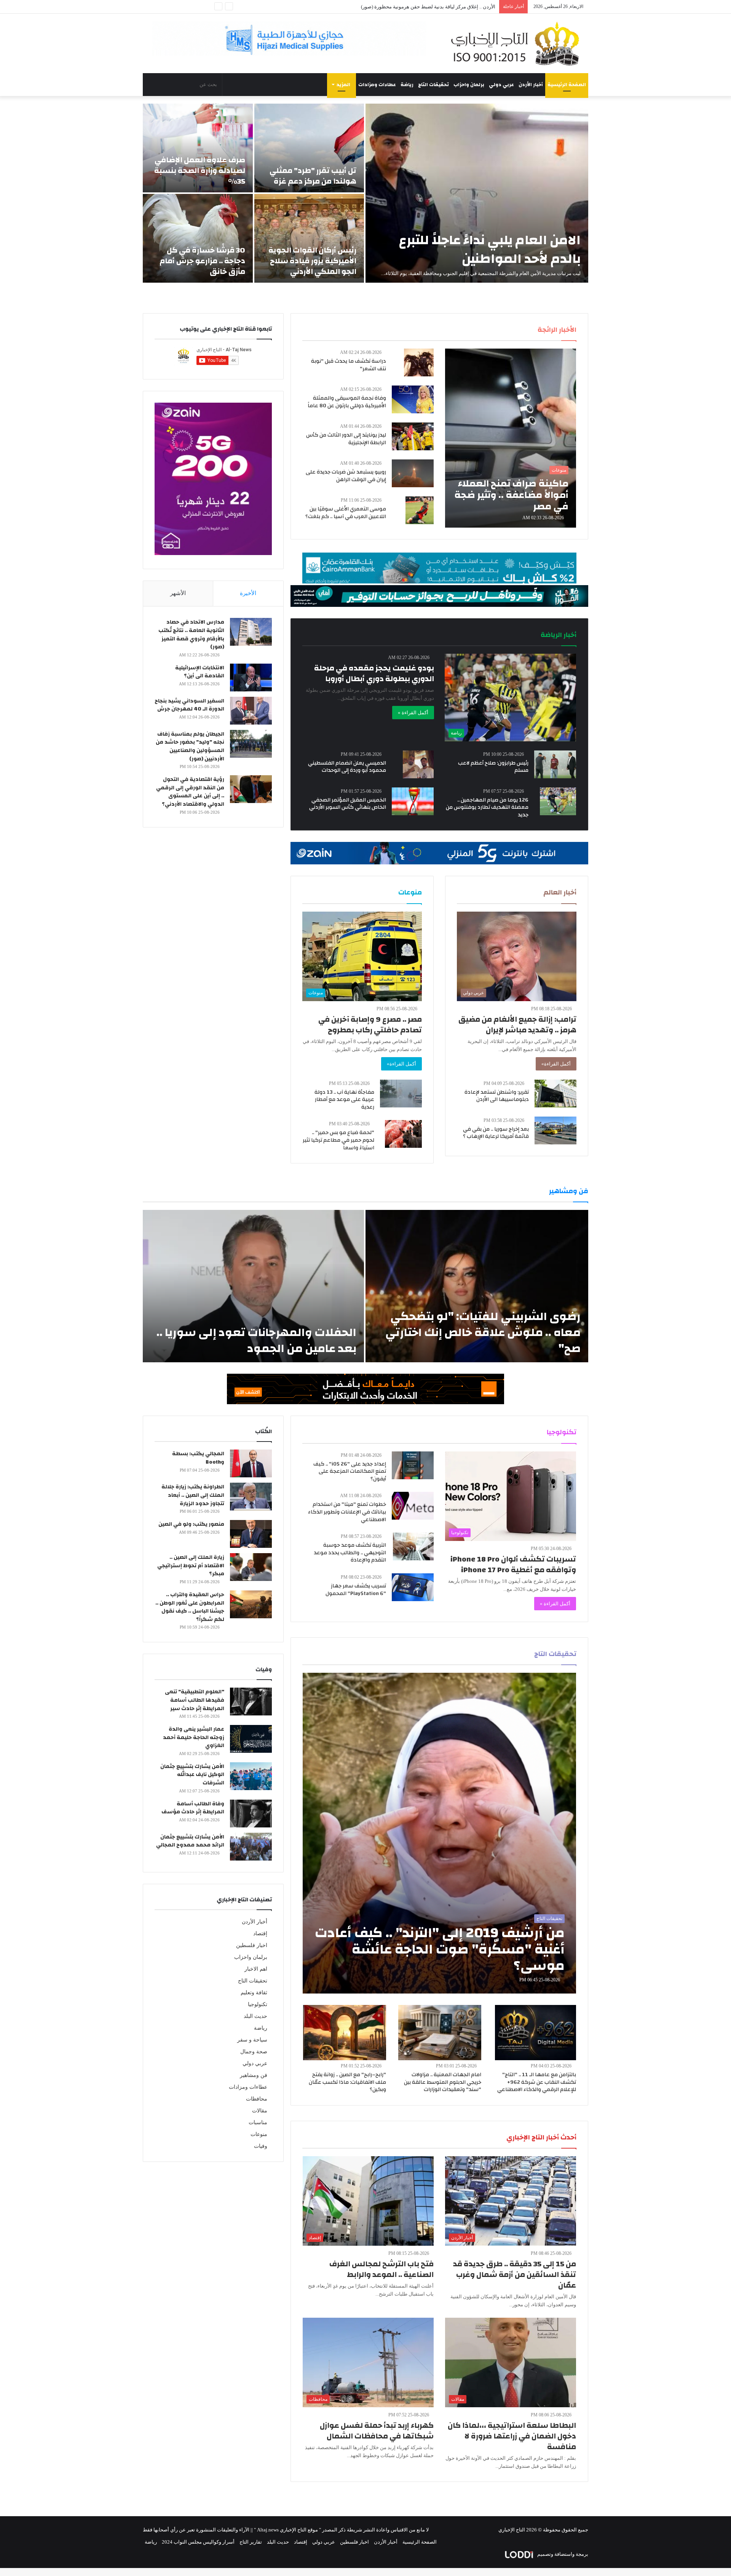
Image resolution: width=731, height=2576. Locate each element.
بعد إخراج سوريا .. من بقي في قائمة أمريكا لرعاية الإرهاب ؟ (496, 1133)
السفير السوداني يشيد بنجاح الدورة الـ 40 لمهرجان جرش (189, 705)
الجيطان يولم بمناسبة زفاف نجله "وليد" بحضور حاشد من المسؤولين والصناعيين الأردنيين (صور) (190, 746)
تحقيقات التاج (433, 85)
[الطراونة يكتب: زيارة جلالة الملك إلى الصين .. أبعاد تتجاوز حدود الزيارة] (251, 1497)
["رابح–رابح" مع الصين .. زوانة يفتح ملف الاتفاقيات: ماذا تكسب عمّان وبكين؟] (345, 2033)
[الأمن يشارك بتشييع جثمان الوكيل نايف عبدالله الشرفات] (251, 1776)
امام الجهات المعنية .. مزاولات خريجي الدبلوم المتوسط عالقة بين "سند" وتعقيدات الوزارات (443, 2082)
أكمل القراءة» (556, 1064)
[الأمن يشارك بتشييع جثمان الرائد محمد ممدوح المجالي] (251, 1847)
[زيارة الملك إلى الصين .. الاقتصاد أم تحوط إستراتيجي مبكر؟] (251, 1567)
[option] (365, 193)
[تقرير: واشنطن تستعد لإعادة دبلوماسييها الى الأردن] (555, 1094)
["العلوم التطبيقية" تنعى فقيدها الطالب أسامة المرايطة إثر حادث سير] (251, 1702)
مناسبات (258, 2122)
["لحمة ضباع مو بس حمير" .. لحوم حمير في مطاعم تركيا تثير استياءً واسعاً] (403, 1134)
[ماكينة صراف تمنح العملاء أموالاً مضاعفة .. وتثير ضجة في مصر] (511, 438)
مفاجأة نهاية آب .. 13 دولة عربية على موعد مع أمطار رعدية (344, 1100)
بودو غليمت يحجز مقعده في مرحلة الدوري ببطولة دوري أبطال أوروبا (374, 673)
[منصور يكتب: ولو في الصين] (251, 1534)
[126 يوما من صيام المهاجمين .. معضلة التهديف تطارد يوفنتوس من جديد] (558, 801)
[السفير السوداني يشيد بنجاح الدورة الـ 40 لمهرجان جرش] (251, 711)
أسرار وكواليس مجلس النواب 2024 (198, 2542)
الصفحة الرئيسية (567, 85)
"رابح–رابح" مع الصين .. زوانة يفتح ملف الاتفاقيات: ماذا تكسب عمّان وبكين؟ (347, 2082)
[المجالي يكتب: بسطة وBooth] (251, 1463)
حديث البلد (255, 2016)
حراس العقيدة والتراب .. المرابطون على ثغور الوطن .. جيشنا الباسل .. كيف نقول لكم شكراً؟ (190, 1607)
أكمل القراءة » (413, 713)
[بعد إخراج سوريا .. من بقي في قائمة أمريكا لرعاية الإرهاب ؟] (555, 1130)
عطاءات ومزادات (377, 85)
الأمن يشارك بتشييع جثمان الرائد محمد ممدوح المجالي (190, 1841)
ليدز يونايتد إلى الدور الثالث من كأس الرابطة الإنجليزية (346, 439)
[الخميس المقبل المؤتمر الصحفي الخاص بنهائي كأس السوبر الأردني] (413, 801)
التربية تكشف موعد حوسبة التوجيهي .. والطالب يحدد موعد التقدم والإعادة (350, 1553)
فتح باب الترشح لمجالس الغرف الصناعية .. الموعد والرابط (381, 2269)
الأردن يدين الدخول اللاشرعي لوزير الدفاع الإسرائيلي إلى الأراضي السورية (419, 7)
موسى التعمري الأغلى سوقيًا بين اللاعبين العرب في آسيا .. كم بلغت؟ (346, 513)
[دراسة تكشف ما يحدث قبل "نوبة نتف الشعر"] (419, 362)
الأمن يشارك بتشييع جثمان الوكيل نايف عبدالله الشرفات (192, 1775)
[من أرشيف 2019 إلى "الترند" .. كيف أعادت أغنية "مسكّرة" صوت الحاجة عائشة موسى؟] (440, 1833)
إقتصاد (260, 1934)
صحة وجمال (254, 2052)
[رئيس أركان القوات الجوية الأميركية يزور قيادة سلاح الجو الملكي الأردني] (309, 238)
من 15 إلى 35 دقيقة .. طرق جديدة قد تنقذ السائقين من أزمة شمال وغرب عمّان (515, 2274)
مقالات (260, 2111)
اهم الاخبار (256, 1969)
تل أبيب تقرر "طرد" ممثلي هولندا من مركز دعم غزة (313, 176)
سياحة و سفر (252, 2040)
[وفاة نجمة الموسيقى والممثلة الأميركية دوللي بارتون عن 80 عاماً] (413, 399)
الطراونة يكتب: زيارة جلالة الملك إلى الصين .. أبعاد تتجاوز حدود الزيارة (193, 1495)
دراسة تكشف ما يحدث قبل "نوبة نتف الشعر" (349, 365)
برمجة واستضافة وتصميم (562, 2554)
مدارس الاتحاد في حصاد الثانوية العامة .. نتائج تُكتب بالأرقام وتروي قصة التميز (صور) (191, 634)
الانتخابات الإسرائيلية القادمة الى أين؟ (200, 672)
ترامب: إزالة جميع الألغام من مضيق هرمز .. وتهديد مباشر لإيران (517, 1025)
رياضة (407, 85)
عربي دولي (501, 85)
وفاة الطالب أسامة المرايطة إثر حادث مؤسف (193, 1808)
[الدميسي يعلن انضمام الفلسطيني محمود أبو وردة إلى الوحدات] (418, 764)
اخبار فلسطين (252, 1945)
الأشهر (178, 593)
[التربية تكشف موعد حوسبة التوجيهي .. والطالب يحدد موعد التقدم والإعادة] (413, 1546)
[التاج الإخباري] (518, 43)
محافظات (257, 2099)
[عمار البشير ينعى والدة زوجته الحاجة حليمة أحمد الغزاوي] (251, 1739)
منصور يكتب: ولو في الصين (191, 1524)
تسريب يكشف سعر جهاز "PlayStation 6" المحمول (356, 1590)
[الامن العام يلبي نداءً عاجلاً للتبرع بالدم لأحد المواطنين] (477, 193)
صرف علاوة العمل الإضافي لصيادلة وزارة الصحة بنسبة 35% (200, 170)
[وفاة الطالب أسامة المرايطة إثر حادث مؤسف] (251, 1814)
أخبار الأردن (531, 85)
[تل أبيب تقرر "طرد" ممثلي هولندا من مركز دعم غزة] (309, 148)
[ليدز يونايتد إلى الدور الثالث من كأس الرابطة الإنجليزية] (413, 436)
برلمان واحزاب (469, 85)
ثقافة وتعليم (254, 1993)
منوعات (259, 2134)
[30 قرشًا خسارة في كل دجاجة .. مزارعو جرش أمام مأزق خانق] (198, 238)
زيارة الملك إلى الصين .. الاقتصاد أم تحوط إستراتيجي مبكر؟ (191, 1566)
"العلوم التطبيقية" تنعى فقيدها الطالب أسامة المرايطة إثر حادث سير (195, 1700)
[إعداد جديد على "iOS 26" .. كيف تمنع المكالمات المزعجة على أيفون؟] (413, 1465)
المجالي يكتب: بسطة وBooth (198, 1458)
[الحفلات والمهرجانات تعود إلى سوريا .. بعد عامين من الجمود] (253, 1286)
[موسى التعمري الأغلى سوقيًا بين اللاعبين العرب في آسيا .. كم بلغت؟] (420, 510)
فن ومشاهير (254, 2075)
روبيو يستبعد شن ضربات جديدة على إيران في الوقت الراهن (346, 476)
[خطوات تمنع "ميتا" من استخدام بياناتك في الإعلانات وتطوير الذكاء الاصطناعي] (413, 1506)
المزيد (343, 85)
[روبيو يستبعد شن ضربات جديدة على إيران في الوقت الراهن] (413, 473)
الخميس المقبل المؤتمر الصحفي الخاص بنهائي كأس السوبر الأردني (348, 804)
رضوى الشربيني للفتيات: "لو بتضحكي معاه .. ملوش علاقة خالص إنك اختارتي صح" (483, 1332)
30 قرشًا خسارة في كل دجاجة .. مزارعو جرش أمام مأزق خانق (202, 261)
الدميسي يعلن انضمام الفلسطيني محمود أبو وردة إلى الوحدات (347, 767)
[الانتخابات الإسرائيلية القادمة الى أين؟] (251, 678)
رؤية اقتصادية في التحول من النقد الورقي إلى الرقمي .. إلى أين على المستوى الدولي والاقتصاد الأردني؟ (190, 792)
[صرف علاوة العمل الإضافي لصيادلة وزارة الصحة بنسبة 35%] (198, 148)
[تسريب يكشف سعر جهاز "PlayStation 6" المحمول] (413, 1587)
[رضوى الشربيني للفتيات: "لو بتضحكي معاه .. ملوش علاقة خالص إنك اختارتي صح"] (477, 1286)
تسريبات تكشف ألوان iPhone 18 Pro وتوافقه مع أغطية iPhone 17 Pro (513, 1564)
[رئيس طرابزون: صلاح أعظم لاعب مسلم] (555, 764)
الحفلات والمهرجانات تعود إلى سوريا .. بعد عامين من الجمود (256, 1340)
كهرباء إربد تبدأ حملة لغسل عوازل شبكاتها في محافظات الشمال (377, 2431)
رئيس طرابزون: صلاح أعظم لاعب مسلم (493, 767)
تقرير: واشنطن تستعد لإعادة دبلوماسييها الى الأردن (497, 1096)
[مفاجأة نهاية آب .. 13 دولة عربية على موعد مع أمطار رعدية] (401, 1094)
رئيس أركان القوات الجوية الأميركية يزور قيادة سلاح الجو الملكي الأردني (312, 261)
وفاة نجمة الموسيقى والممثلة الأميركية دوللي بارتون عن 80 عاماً (347, 402)
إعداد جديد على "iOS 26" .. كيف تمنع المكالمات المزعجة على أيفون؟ (350, 1471)
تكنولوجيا (258, 2004)
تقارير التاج (251, 2542)
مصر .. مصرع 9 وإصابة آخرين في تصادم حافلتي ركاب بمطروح (370, 1025)
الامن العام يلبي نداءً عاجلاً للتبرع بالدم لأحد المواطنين (490, 249)
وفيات (261, 2146)
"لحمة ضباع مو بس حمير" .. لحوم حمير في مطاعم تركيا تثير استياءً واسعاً (338, 1140)
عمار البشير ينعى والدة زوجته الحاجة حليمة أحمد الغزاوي (194, 1737)
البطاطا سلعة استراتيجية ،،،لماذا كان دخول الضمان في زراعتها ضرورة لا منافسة (512, 2436)
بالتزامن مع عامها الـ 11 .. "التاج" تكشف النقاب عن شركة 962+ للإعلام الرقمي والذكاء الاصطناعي (537, 2082)
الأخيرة (248, 593)
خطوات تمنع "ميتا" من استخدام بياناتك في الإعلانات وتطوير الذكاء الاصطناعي (347, 1512)
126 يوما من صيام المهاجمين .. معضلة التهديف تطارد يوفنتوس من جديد (487, 807)
